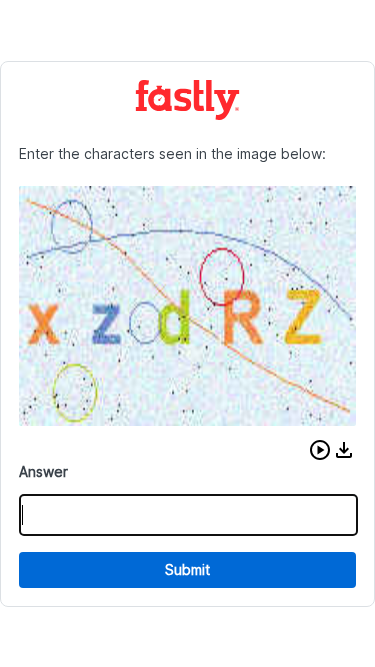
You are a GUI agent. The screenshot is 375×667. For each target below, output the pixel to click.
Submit (187, 569)
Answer (43, 471)
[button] (320, 450)
